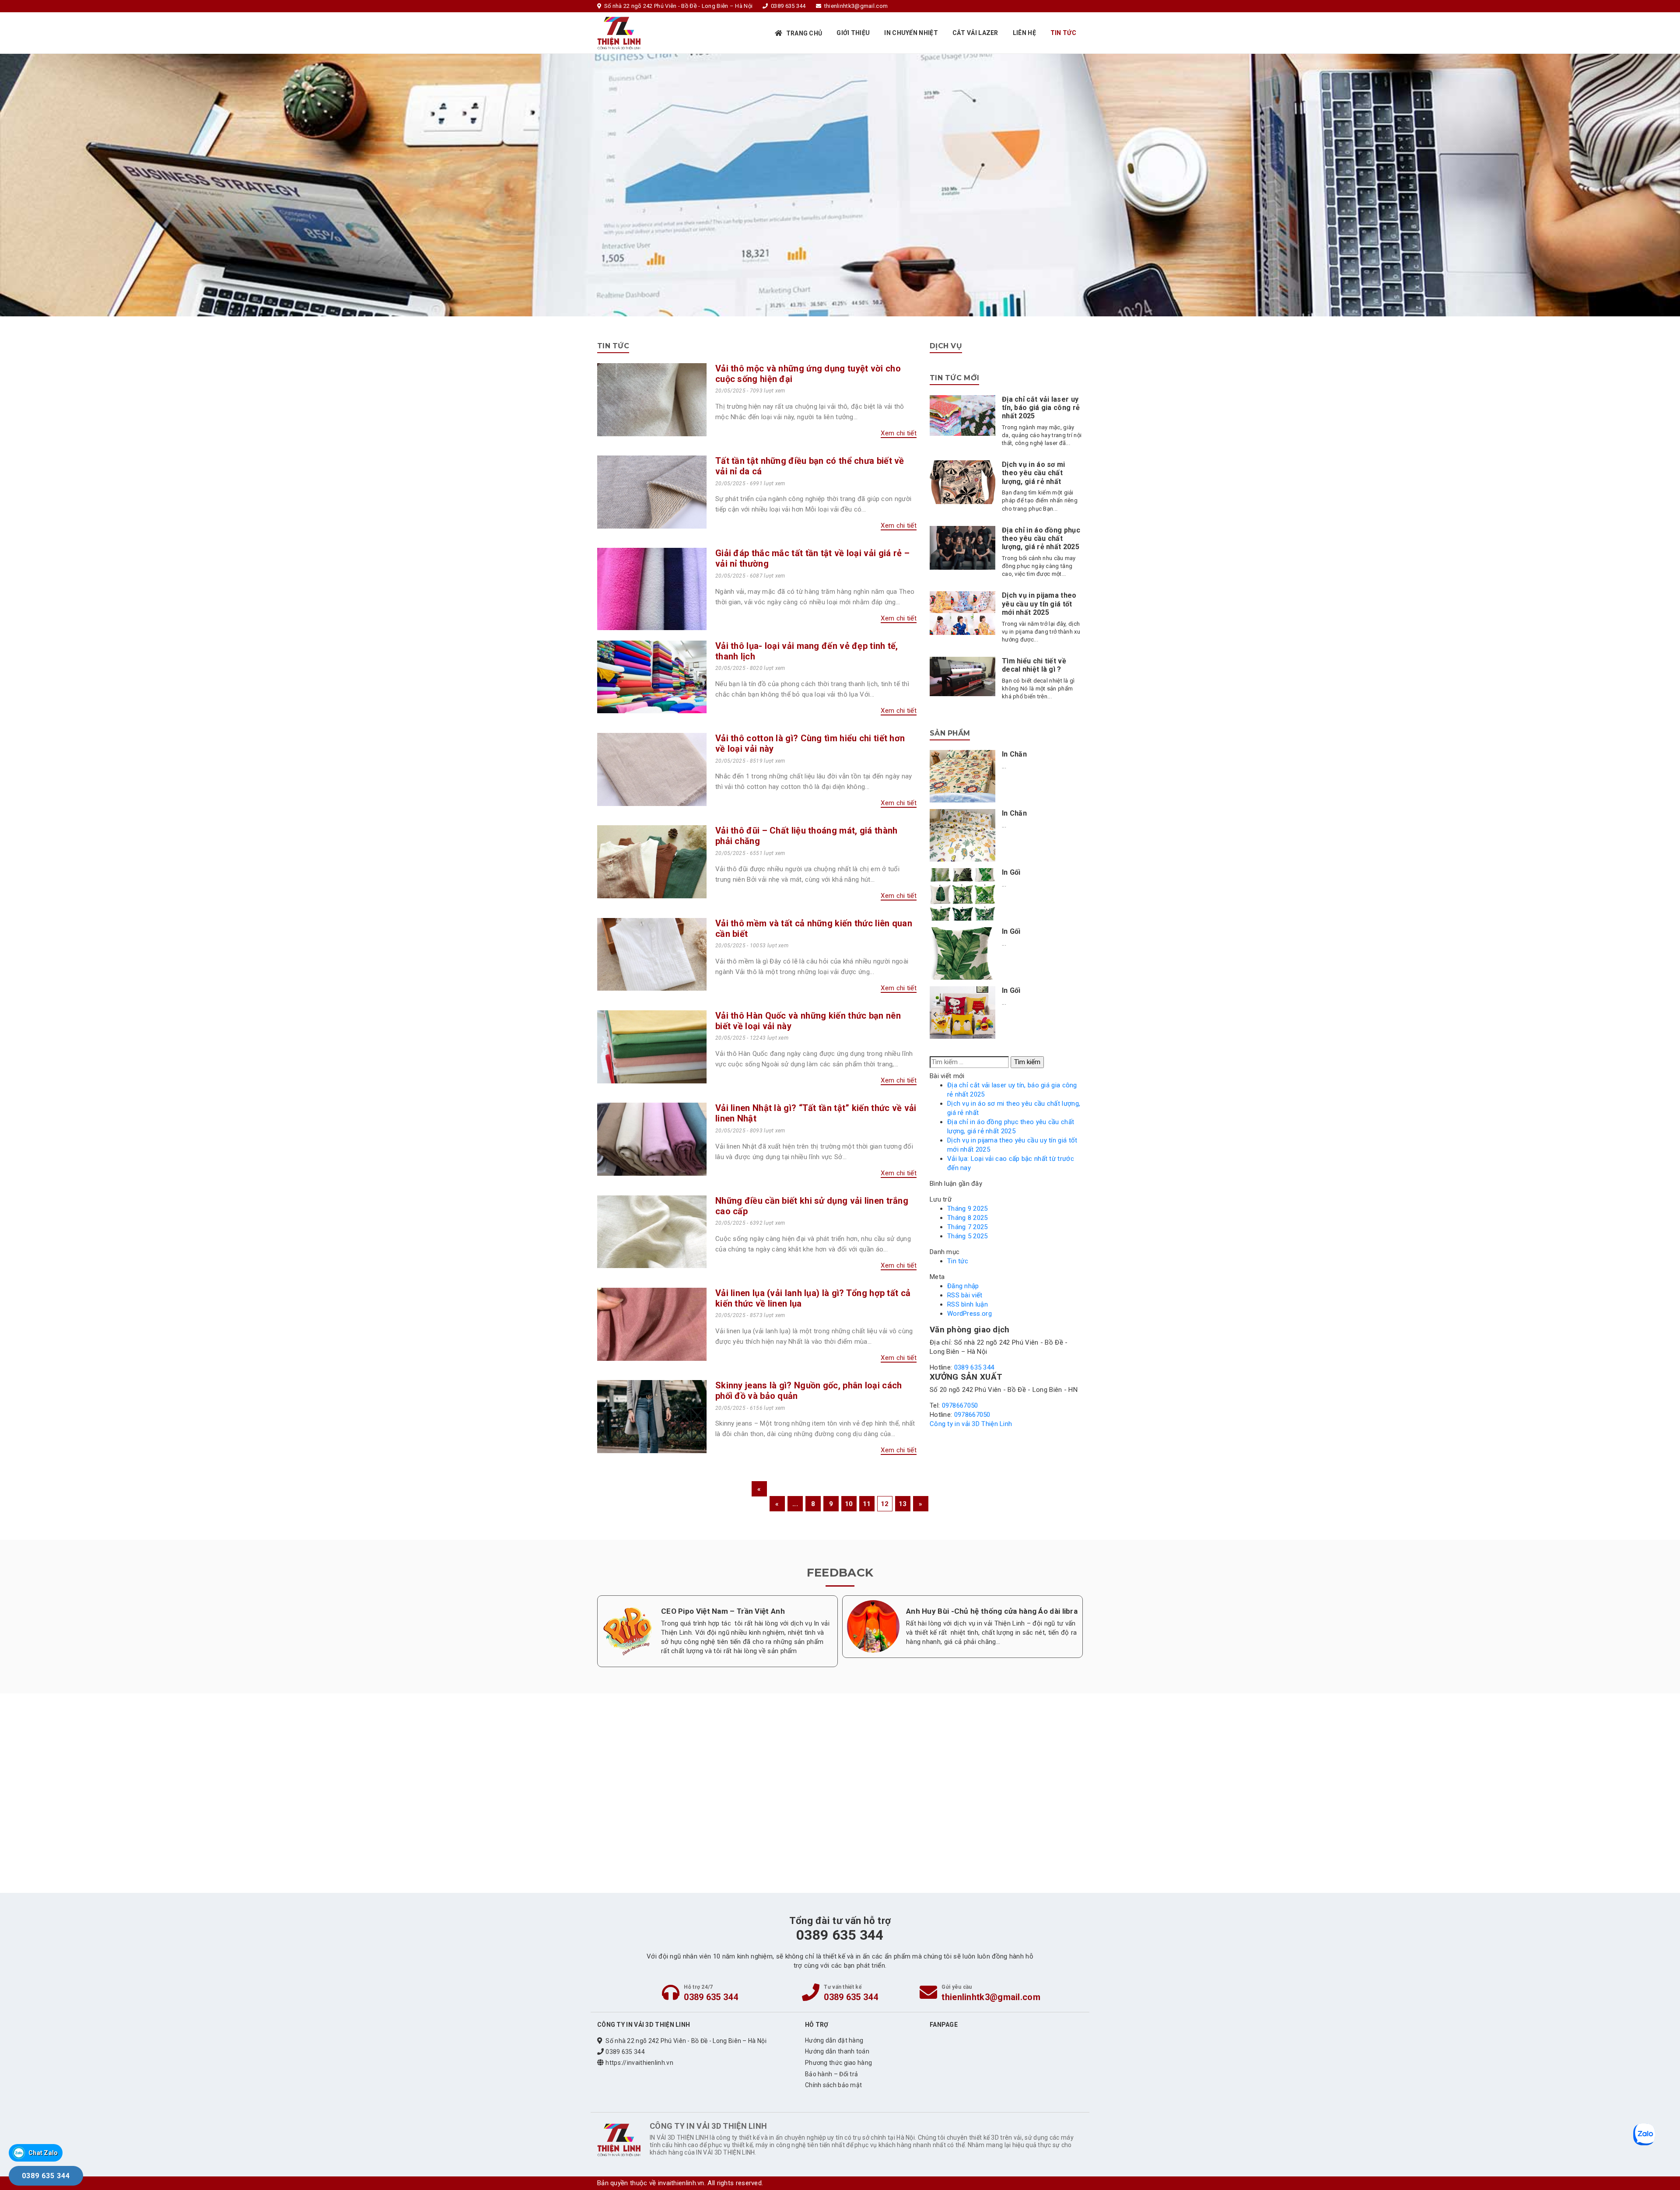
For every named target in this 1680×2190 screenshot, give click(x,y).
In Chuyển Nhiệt (911, 33)
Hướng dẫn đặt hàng (834, 2040)
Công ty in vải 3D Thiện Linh (971, 1424)
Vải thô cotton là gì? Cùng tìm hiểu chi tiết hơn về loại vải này (810, 743)
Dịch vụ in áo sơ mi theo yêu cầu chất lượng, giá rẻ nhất (1034, 473)
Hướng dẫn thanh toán (837, 2051)
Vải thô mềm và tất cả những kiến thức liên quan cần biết (814, 929)
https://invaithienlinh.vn (639, 2063)
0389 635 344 (974, 1367)
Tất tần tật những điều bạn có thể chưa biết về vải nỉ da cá (810, 466)
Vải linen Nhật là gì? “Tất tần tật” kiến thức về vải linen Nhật (816, 1113)
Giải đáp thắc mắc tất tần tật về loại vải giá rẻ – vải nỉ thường (812, 558)
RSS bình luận (968, 1304)
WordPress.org (969, 1314)
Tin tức (1063, 33)
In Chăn (1014, 754)
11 (867, 1504)
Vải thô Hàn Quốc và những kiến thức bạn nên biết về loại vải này (808, 1021)
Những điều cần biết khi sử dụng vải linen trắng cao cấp (812, 1206)
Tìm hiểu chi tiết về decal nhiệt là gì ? (1034, 665)
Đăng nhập (963, 1286)
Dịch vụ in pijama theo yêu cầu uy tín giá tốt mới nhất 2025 (1039, 604)
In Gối (1011, 872)
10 (849, 1504)
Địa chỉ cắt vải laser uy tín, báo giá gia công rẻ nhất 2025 (1041, 408)
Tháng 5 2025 (968, 1236)
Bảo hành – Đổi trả (831, 2074)
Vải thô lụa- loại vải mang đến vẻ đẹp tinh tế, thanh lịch (807, 651)
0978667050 (960, 1405)
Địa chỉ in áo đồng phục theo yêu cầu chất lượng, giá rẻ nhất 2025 (1041, 538)
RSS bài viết (965, 1295)
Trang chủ (804, 33)
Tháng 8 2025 (968, 1218)
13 (903, 1504)
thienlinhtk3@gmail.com (991, 1997)
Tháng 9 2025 (968, 1209)
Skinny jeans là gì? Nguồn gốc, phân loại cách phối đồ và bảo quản (809, 1391)
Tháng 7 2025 (968, 1227)
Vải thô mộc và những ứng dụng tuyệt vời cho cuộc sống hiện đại (808, 374)
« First (759, 1491)
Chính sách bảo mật (833, 2085)
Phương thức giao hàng (838, 2063)
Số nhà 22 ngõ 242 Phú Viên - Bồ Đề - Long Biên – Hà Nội (686, 2041)
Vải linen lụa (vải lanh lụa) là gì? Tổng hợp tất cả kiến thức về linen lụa (813, 1298)
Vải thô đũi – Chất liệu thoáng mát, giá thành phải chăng (807, 836)
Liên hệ (1024, 33)
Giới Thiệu (853, 33)
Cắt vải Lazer (975, 33)
